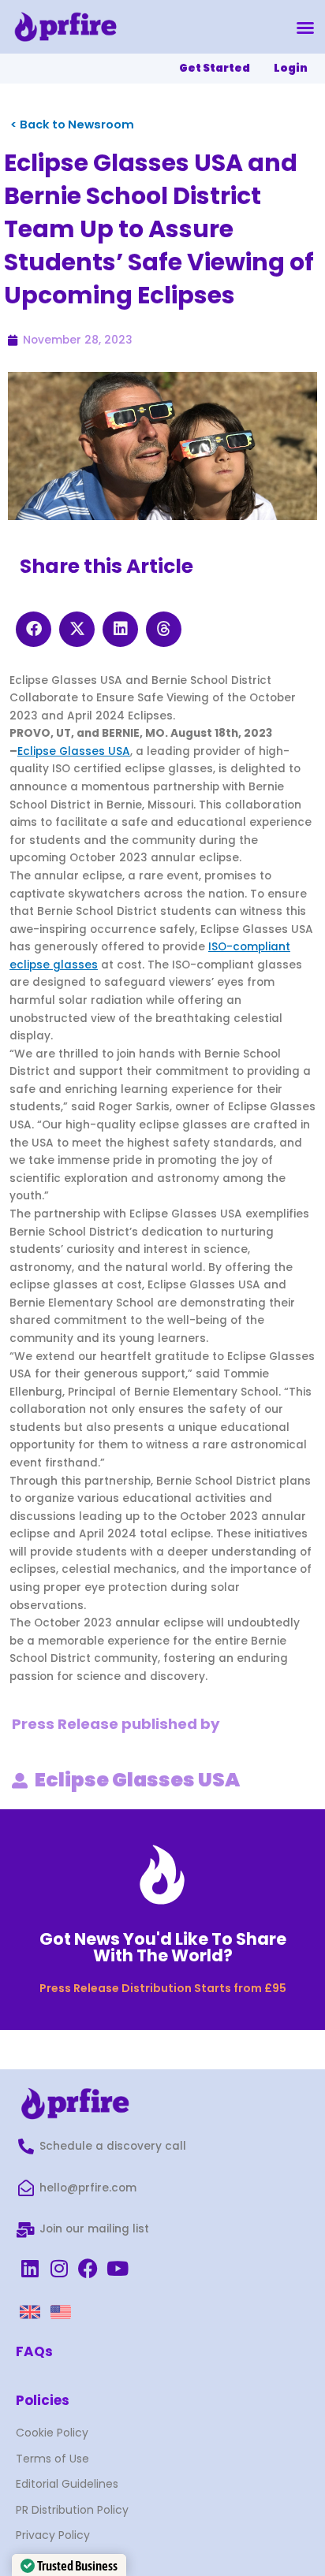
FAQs (34, 2351)
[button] (305, 28)
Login (291, 68)
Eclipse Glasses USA (74, 751)
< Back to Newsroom (72, 125)
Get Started (215, 68)
